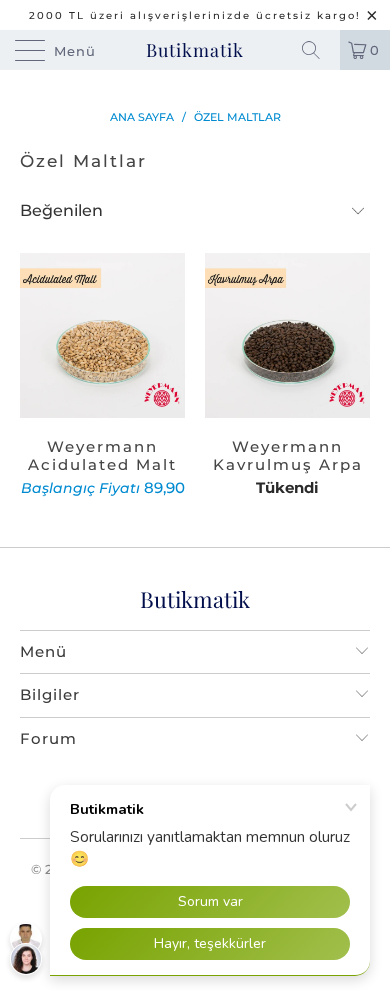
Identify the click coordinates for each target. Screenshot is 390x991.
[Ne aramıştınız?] (318, 50)
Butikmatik (195, 50)
